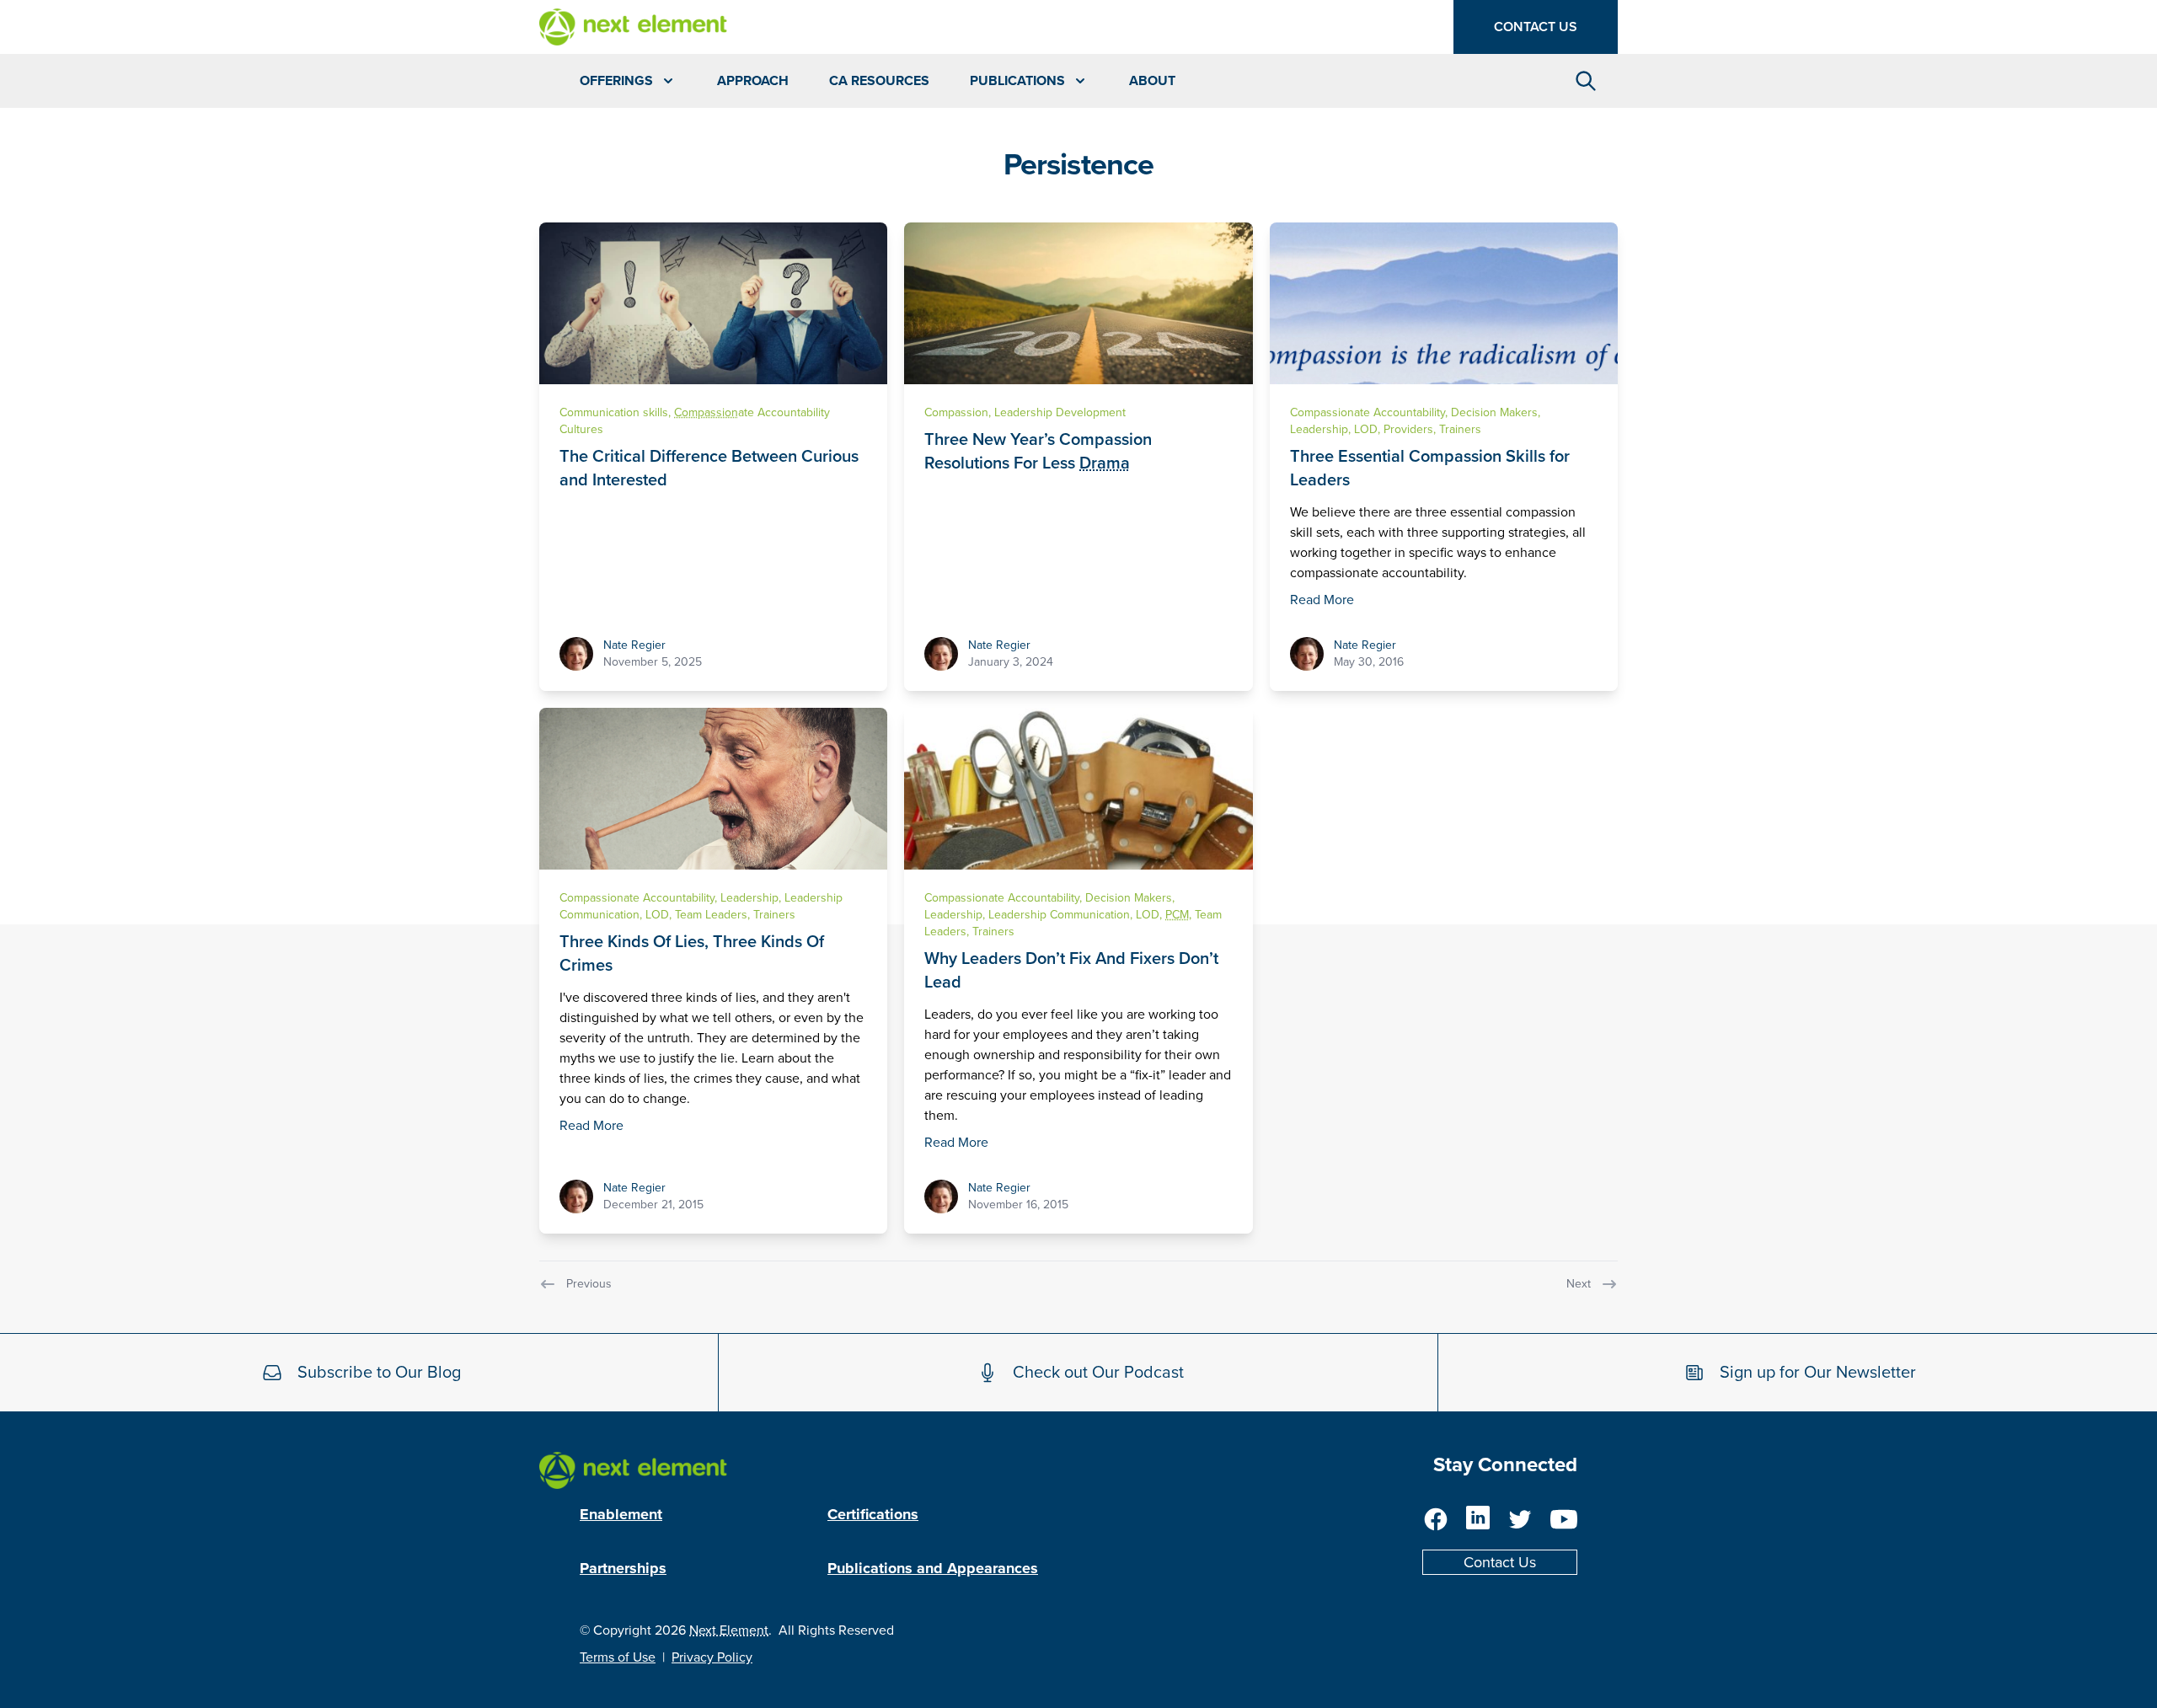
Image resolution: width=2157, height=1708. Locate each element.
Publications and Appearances (933, 1568)
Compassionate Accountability (1368, 412)
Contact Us (1536, 27)
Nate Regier (634, 645)
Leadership (1319, 429)
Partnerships (623, 1568)
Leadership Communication (1059, 915)
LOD (1366, 429)
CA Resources (879, 81)
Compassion (956, 412)
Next (1579, 1284)
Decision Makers (1494, 412)
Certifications (873, 1514)
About (1152, 81)
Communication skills (614, 412)
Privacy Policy (712, 1657)
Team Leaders (711, 915)
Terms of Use (618, 1657)
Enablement (621, 1514)
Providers (1408, 429)
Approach (753, 81)
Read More (1322, 600)
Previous (589, 1284)
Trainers (1460, 429)
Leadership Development (1060, 412)
